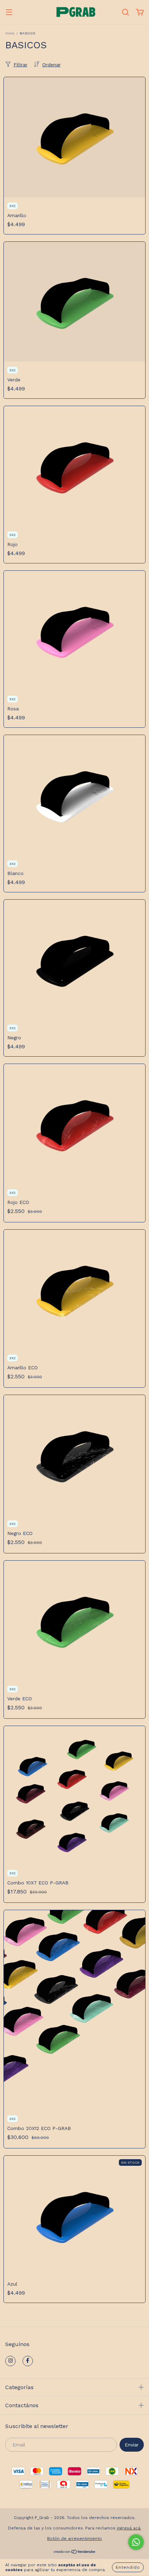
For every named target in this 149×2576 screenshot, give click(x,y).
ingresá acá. (129, 2528)
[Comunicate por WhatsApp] (136, 2542)
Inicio (10, 33)
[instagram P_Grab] (10, 2361)
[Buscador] (125, 13)
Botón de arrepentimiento (74, 2538)
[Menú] (9, 13)
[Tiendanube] (75, 2553)
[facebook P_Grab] (28, 2361)
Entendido (128, 2567)
